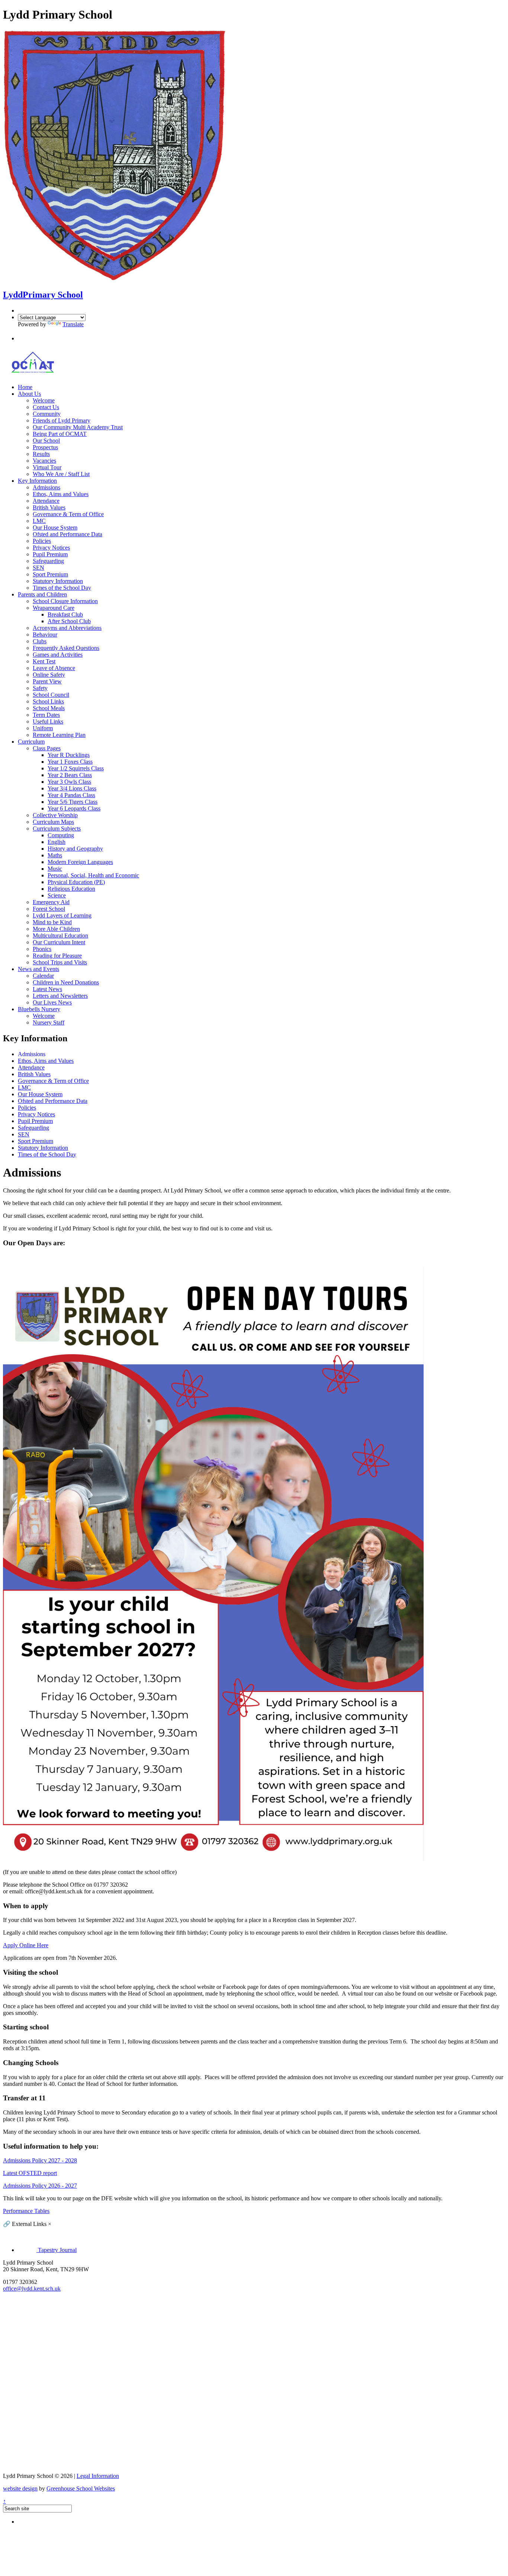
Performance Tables (26, 2211)
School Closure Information (65, 601)
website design (20, 2488)
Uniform (43, 728)
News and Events (38, 969)
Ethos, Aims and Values (61, 494)
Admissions (46, 487)
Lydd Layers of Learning (62, 915)
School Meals (49, 708)
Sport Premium (50, 574)
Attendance (46, 501)
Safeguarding (48, 561)
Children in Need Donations (66, 982)
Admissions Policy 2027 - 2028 (40, 2160)
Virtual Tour (47, 467)
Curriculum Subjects (57, 829)
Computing (61, 835)
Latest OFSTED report (30, 2173)
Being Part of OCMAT (60, 434)
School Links (48, 701)
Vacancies (44, 461)
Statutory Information (58, 581)
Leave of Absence (54, 668)
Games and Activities (58, 655)
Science (57, 895)
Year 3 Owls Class (69, 782)
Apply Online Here (26, 1945)
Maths (55, 855)
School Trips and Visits (60, 962)
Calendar (43, 976)
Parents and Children (42, 594)
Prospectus (45, 447)
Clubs (40, 641)
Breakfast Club (65, 614)
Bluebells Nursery (39, 1009)
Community (47, 414)
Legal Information (98, 2476)
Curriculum (31, 742)
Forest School (49, 909)
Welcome (44, 400)
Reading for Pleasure (57, 956)
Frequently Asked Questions (66, 648)
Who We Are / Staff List (61, 474)
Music (55, 869)
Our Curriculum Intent (59, 942)
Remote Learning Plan (59, 735)
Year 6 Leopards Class (74, 808)
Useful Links (48, 721)
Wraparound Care (54, 608)
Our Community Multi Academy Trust (78, 427)
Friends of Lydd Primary (62, 420)
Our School (46, 441)
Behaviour (45, 635)
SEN (38, 568)
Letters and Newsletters (60, 996)
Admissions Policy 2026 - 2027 (40, 2186)
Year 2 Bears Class (70, 775)
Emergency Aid (51, 902)
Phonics (42, 949)
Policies (42, 541)
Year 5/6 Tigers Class (73, 802)
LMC (39, 521)
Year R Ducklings (69, 755)
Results (41, 454)
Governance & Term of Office (68, 514)
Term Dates (46, 715)
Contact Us (46, 407)
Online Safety (49, 675)
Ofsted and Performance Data (67, 534)
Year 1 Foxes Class (70, 762)
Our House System (55, 528)
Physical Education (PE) (76, 882)
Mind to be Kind (52, 922)
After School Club (69, 621)
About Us (29, 394)
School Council (51, 695)
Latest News (47, 989)
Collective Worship (55, 815)
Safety (40, 688)
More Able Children (56, 929)
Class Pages (47, 748)
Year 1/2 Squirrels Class (76, 768)
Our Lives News (52, 1002)
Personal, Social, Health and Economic (93, 875)
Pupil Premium (50, 554)
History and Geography (75, 849)
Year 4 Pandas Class (71, 795)
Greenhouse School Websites (81, 2488)
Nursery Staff (49, 1022)
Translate (73, 324)
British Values (49, 507)
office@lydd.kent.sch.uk (32, 2289)
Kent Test (44, 661)
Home (25, 387)
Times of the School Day (62, 588)
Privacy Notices (51, 548)
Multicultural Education (60, 936)
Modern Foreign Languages (80, 862)
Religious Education (71, 889)
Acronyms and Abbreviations (67, 628)
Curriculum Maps (53, 822)
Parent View (47, 681)
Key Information (37, 481)
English (57, 842)
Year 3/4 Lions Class (72, 788)
